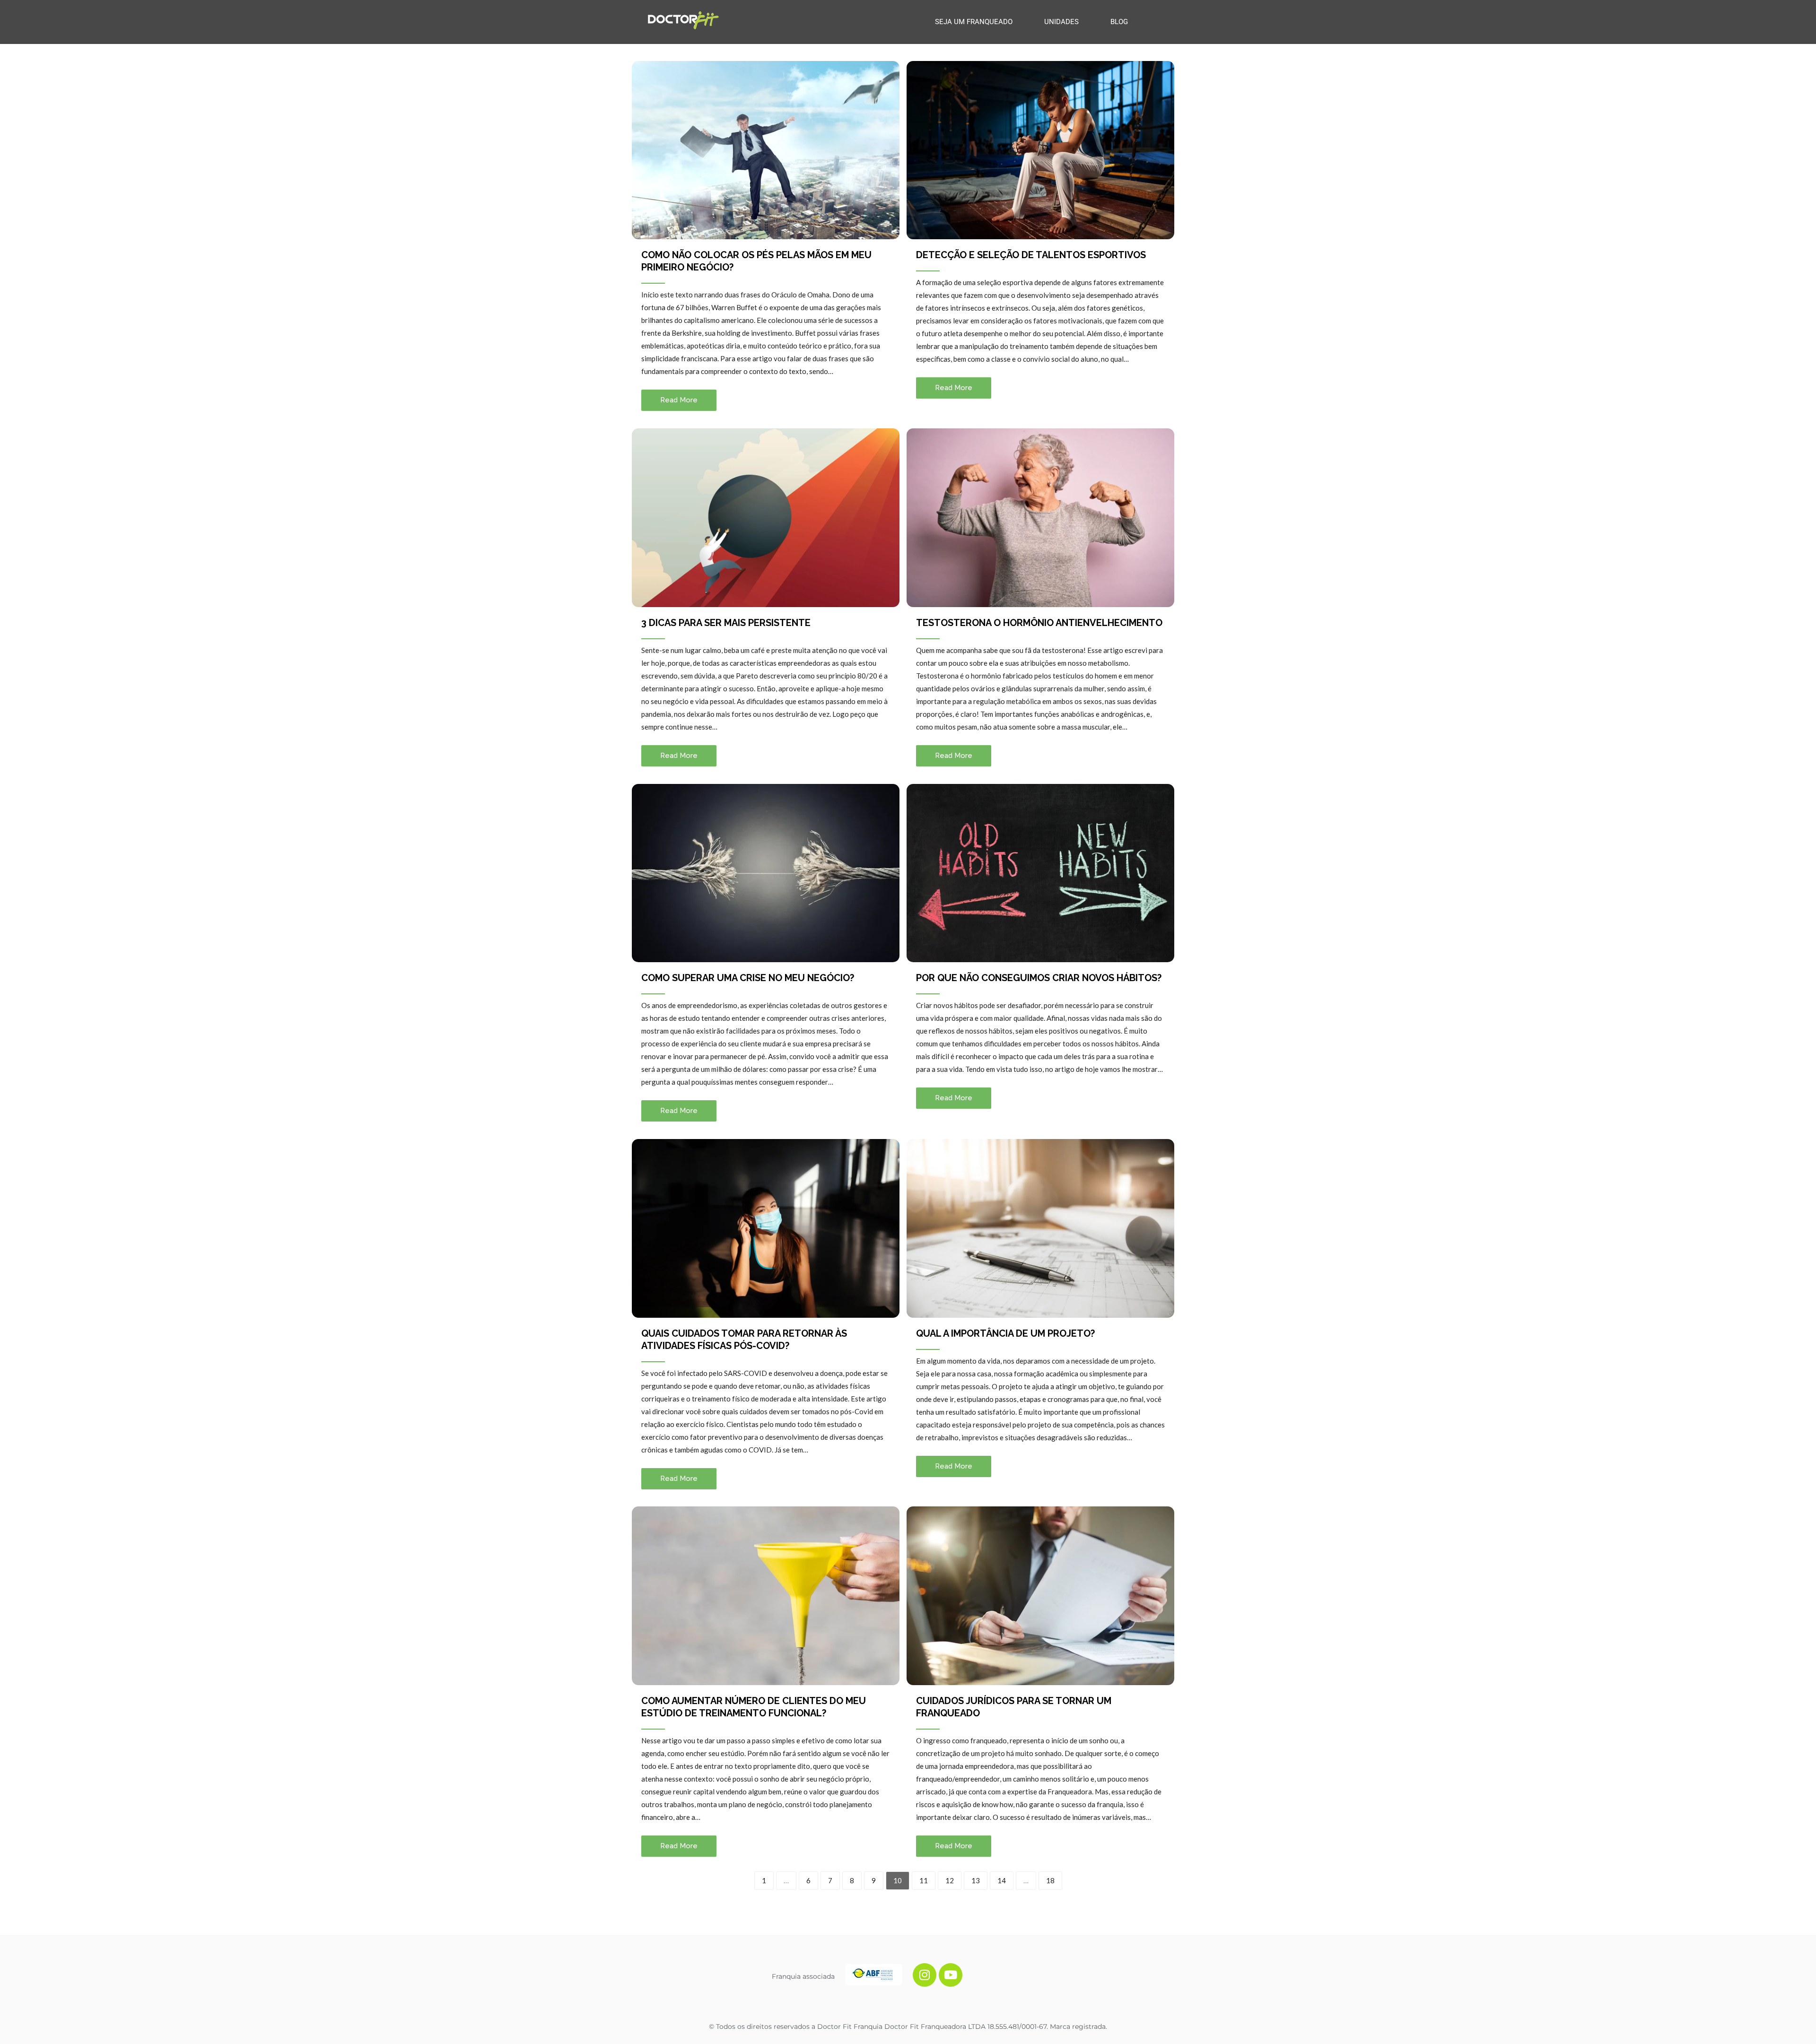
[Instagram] (925, 1975)
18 (1050, 1880)
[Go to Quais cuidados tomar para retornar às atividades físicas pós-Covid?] (766, 1228)
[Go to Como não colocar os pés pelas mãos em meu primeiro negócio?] (766, 150)
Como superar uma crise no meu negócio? (748, 978)
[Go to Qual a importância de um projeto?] (1040, 1228)
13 (976, 1880)
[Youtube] (951, 1975)
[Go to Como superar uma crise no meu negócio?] (766, 873)
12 (950, 1880)
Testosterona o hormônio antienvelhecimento (1039, 623)
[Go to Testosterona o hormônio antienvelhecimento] (1040, 518)
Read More (679, 400)
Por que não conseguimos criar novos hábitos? (1039, 978)
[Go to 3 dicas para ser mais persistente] (766, 518)
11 (924, 1880)
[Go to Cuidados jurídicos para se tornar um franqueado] (1040, 1596)
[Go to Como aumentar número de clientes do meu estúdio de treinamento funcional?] (766, 1596)
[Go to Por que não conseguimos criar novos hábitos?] (1040, 873)
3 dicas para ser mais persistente (726, 623)
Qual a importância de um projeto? (1005, 1333)
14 (1002, 1880)
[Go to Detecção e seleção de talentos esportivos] (1040, 150)
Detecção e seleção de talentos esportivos (1031, 255)
